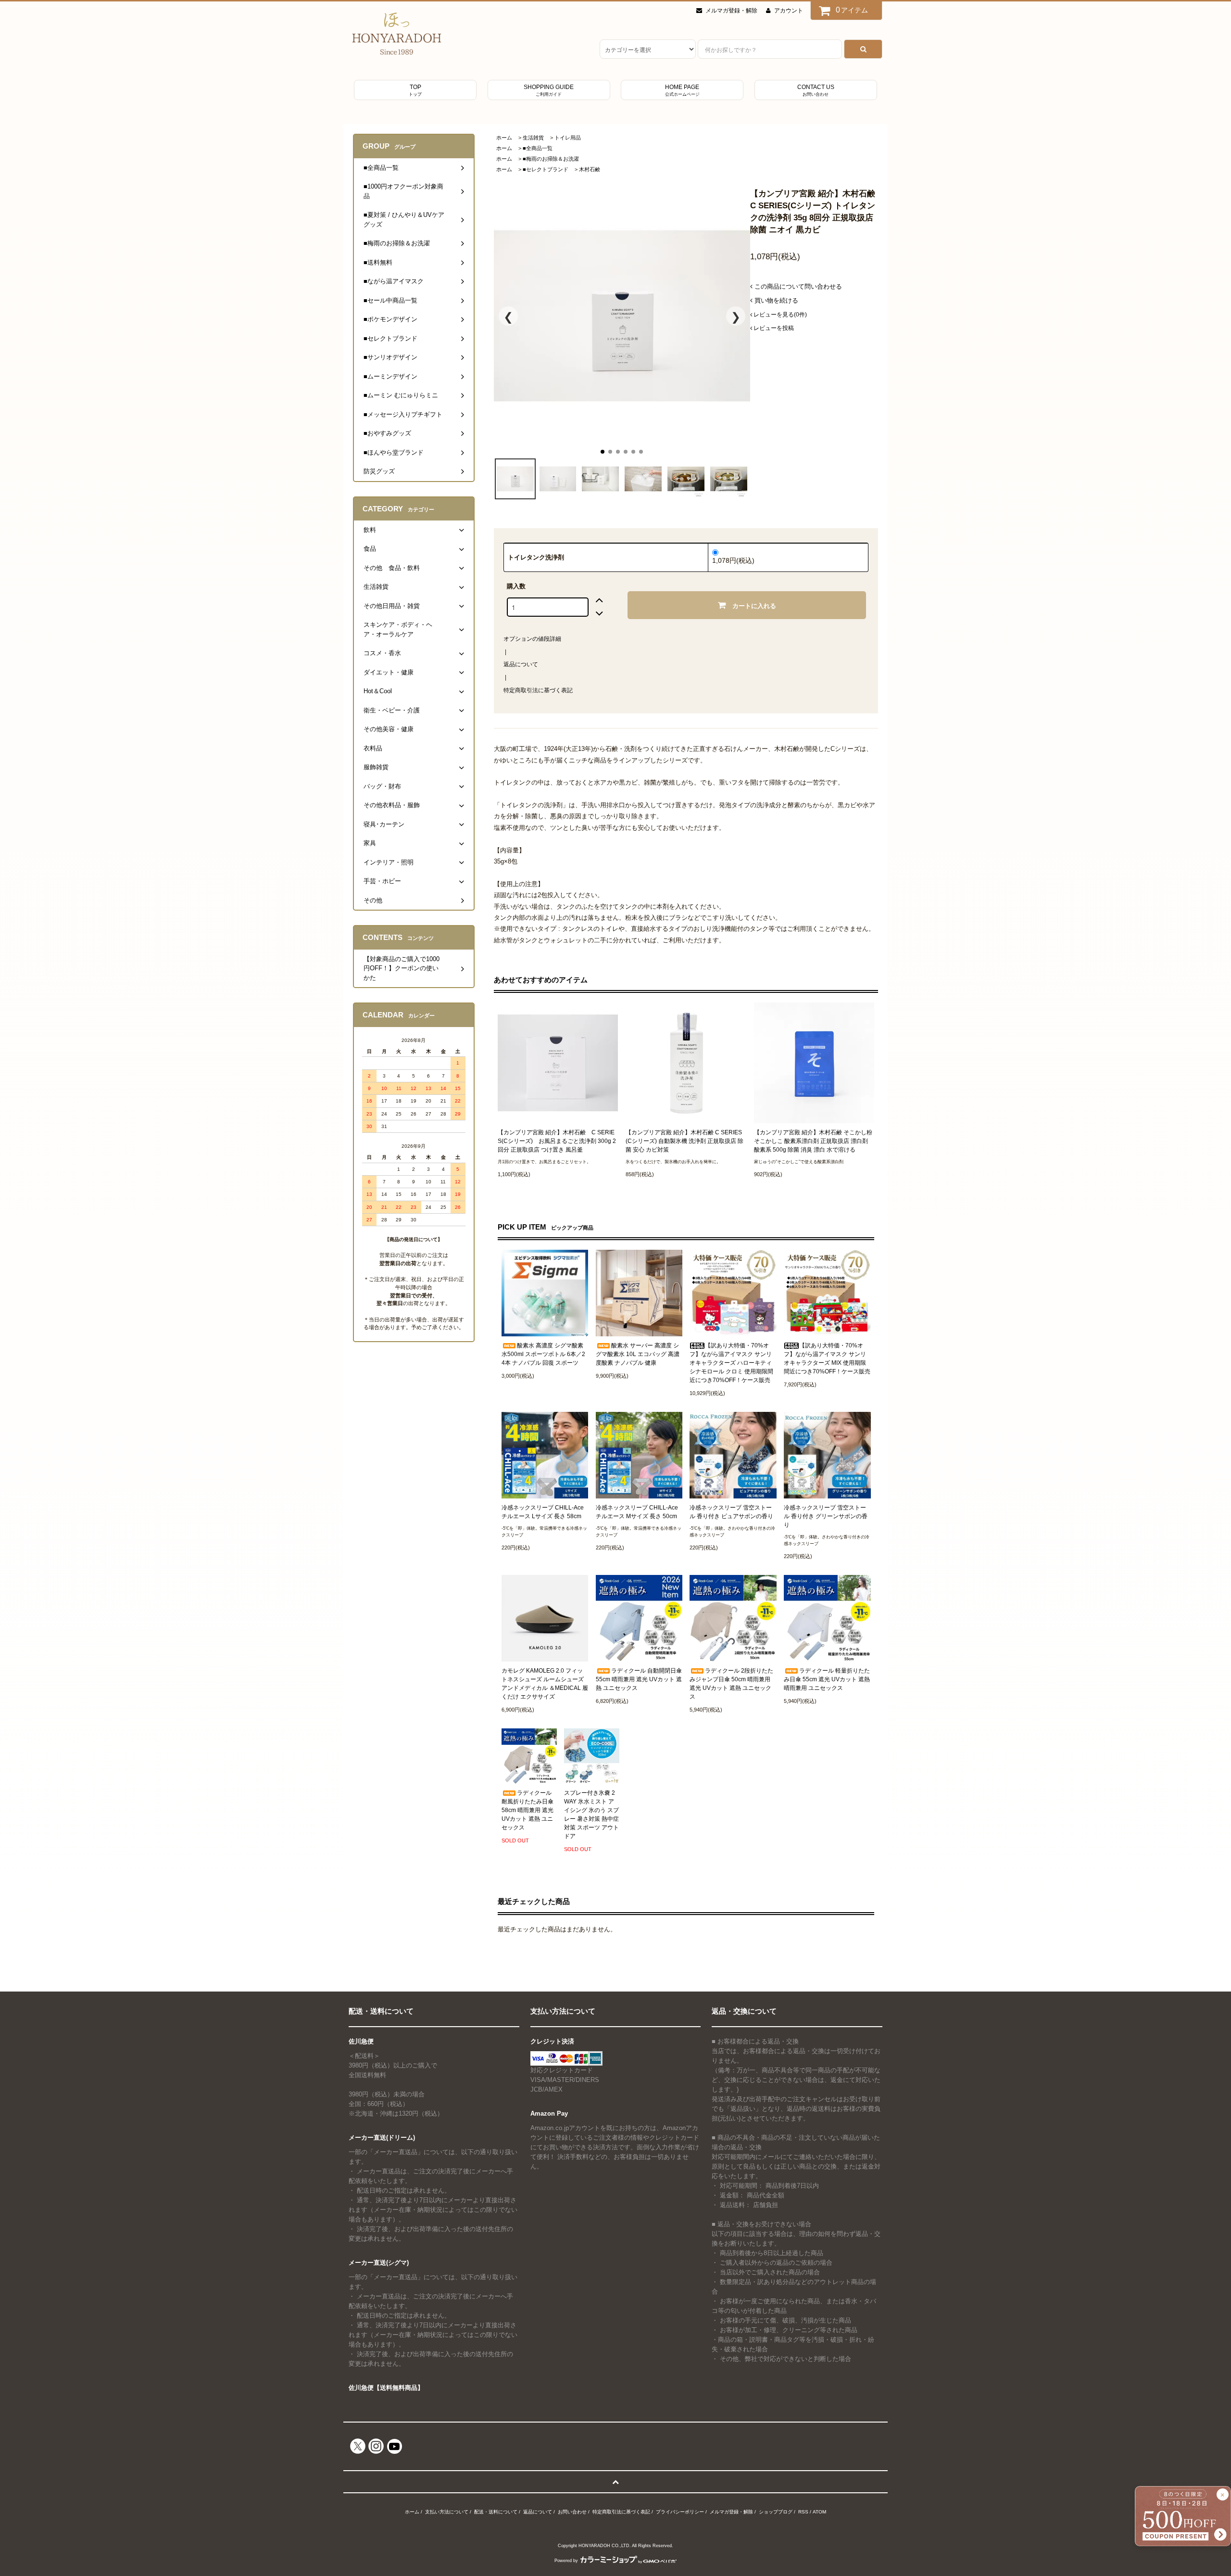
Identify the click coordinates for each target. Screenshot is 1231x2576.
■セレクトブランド (546, 169)
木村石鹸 (590, 169)
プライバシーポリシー (680, 2512)
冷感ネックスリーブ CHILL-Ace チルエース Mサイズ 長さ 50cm (637, 1512)
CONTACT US (816, 90)
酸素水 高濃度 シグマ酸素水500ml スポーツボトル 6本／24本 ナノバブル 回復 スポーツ (543, 1354)
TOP (415, 90)
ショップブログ (776, 2512)
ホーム (504, 138)
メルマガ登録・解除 (731, 11)
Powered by (566, 2561)
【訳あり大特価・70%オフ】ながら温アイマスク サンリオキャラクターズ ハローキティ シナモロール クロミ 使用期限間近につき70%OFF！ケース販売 (731, 1363)
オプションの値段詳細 (532, 639)
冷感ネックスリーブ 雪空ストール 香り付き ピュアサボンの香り (731, 1512)
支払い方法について (447, 2512)
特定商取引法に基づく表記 (538, 690)
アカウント (789, 11)
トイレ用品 (568, 138)
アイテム (852, 10)
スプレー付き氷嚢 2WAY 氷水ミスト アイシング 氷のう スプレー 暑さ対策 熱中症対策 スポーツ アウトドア (591, 1815)
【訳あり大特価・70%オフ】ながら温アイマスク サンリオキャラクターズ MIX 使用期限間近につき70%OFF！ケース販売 (827, 1358)
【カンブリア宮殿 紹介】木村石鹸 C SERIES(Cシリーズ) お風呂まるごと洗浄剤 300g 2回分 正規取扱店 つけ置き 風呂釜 (557, 1141)
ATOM (819, 2512)
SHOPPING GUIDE (549, 90)
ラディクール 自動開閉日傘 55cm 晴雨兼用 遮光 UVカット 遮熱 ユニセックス (639, 1679)
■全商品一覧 (538, 148)
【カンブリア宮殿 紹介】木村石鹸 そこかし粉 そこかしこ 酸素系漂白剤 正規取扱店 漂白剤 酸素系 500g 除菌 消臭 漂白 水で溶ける (813, 1141)
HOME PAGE (682, 90)
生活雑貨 (533, 138)
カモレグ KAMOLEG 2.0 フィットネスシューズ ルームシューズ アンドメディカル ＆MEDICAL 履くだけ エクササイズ (545, 1684)
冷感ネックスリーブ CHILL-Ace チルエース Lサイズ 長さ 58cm (543, 1512)
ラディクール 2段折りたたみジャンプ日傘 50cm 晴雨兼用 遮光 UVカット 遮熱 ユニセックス (731, 1684)
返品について (521, 664)
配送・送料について (496, 2512)
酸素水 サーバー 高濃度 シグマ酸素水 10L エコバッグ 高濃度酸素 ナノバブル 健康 (638, 1354)
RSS (803, 2512)
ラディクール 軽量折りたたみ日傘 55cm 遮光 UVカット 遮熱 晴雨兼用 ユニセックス (827, 1679)
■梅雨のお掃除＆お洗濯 (551, 159)
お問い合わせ (572, 2512)
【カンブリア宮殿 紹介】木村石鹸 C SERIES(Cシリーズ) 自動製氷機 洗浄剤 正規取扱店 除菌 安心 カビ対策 (685, 1141)
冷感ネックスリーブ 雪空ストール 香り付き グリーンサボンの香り (826, 1516)
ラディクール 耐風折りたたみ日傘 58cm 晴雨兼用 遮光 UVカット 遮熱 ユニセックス (528, 1810)
